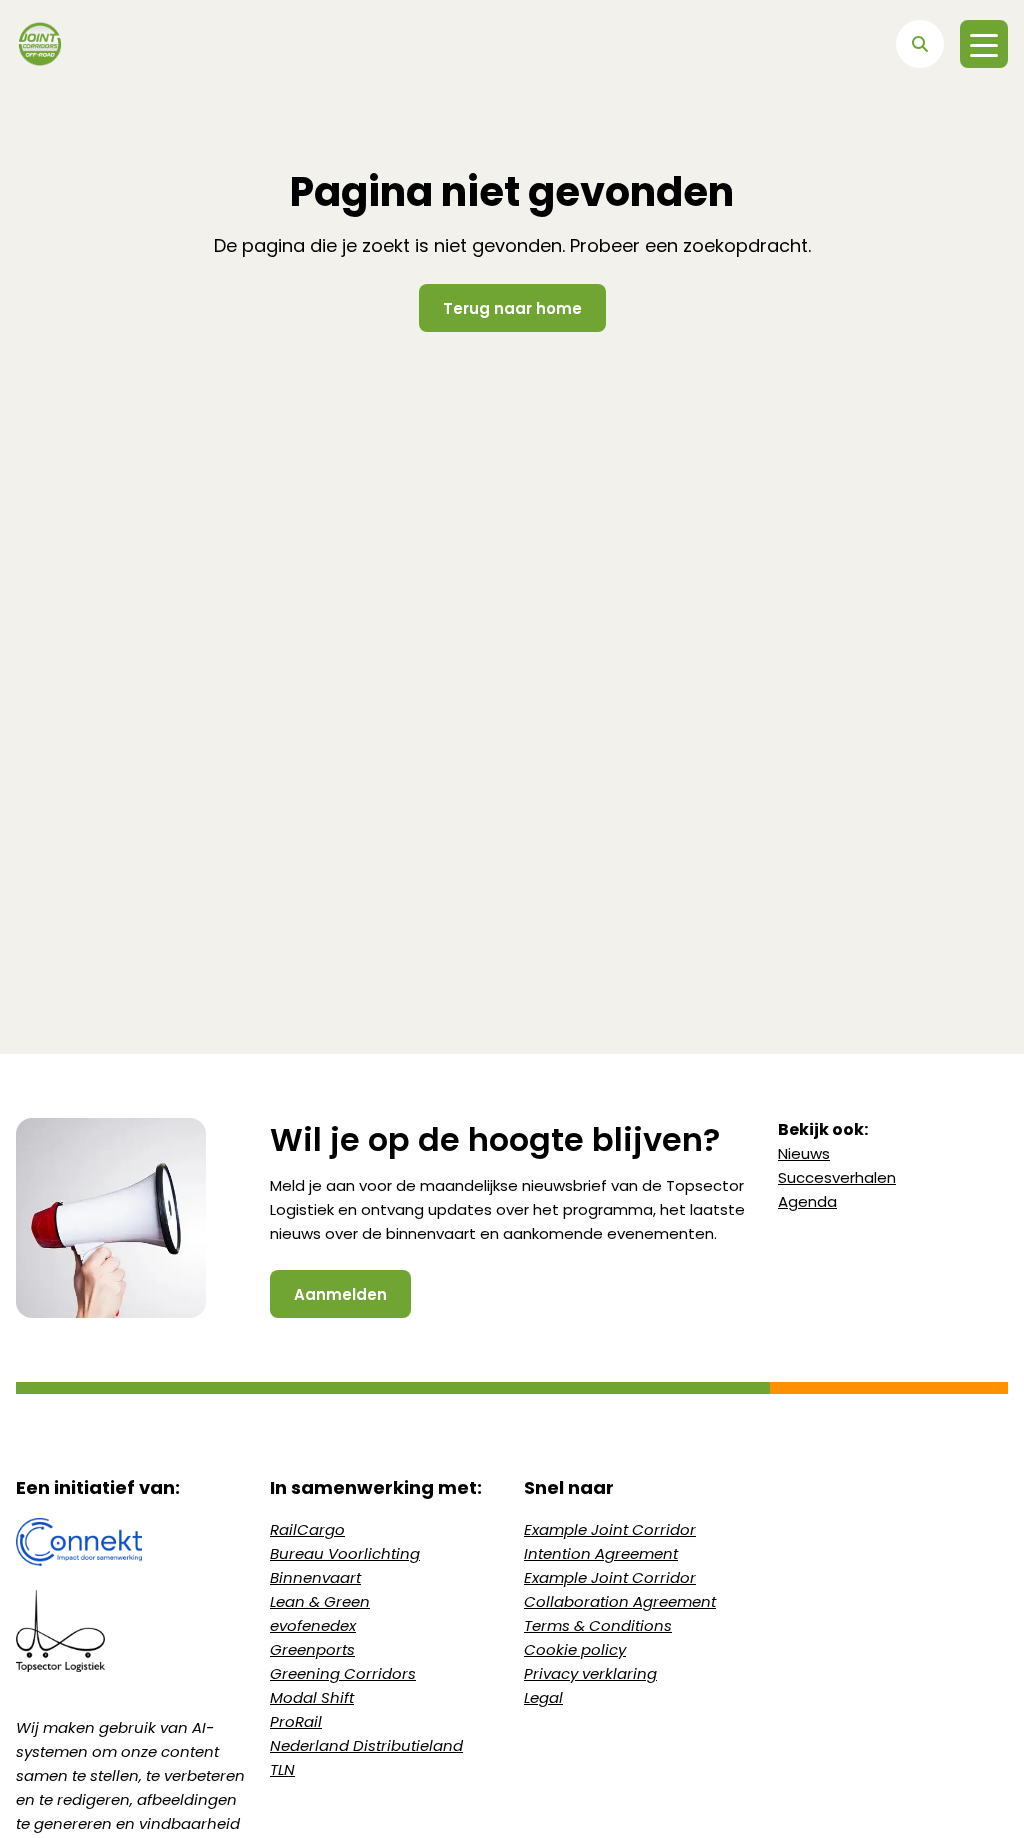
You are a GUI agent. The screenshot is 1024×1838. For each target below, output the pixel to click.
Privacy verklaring (590, 1673)
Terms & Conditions (598, 1625)
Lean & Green (320, 1601)
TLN (282, 1769)
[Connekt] (131, 1542)
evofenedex (313, 1625)
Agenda (807, 1201)
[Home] (40, 44)
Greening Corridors (343, 1673)
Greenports (312, 1649)
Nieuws (804, 1153)
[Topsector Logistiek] (131, 1631)
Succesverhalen (837, 1177)
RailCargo (307, 1529)
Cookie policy (575, 1649)
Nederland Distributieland (366, 1745)
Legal (543, 1697)
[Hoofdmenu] (984, 44)
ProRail (296, 1721)
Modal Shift (312, 1697)
